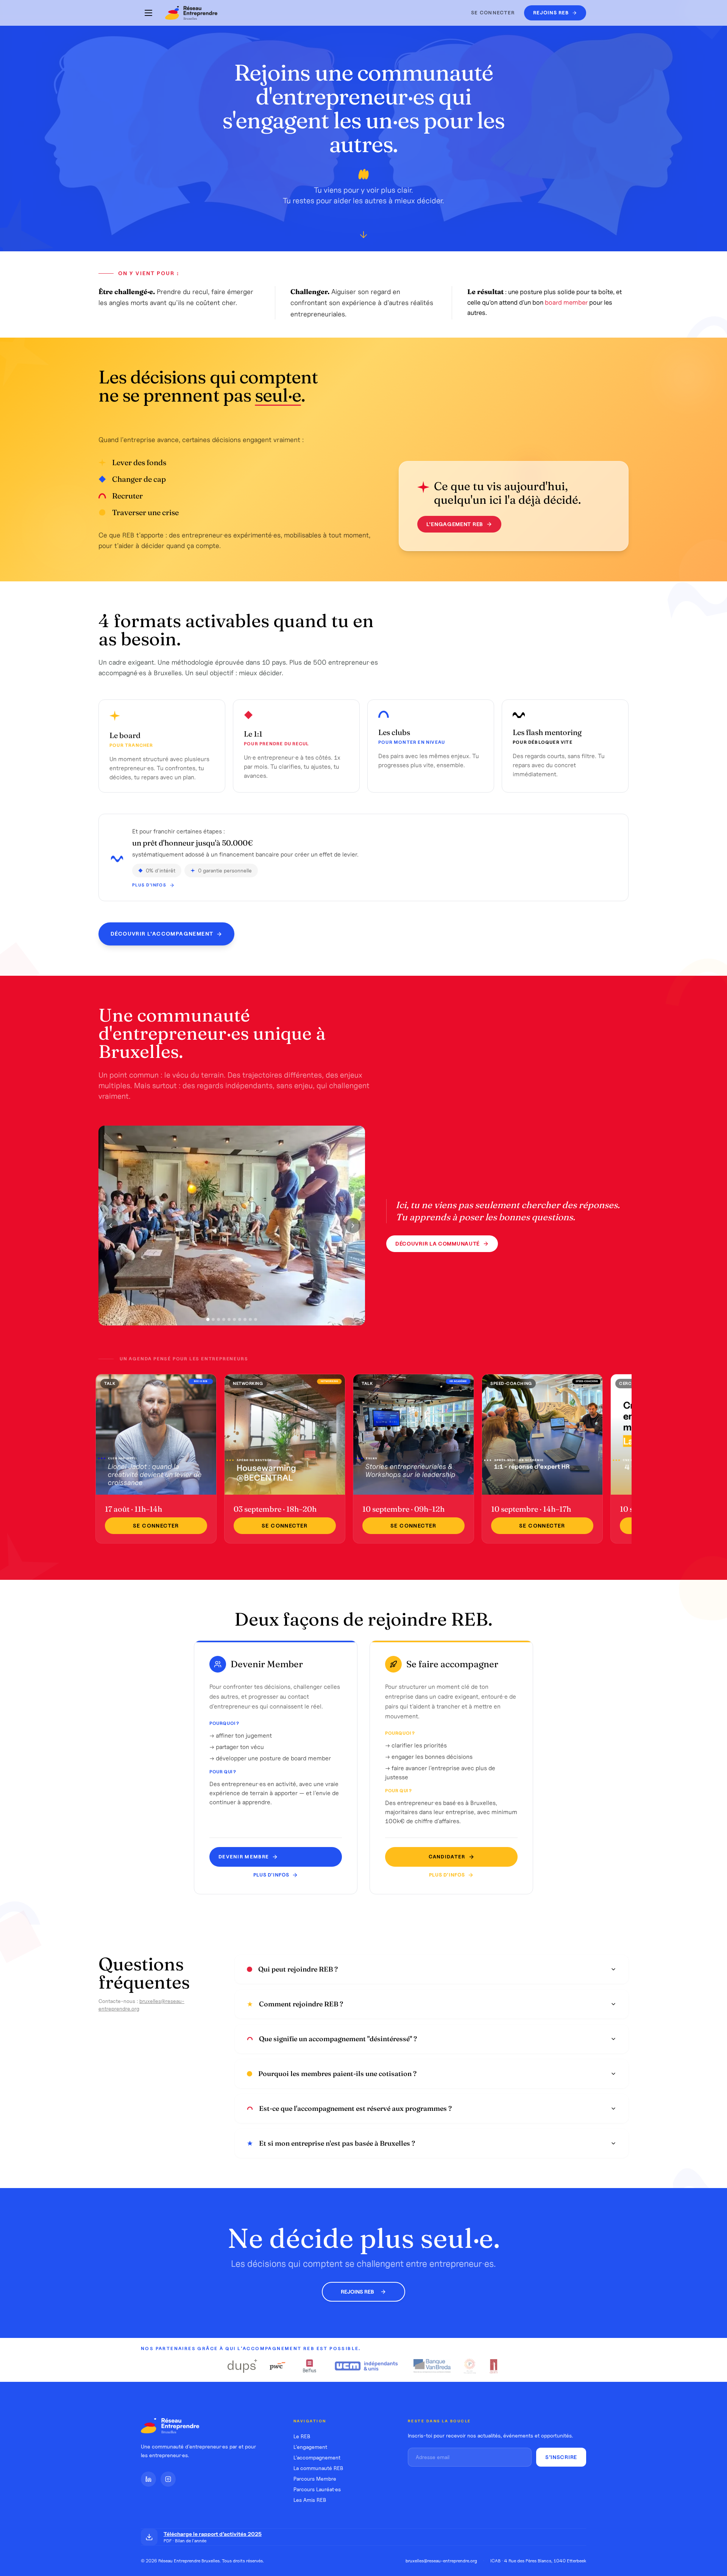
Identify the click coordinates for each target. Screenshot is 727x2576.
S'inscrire (561, 2457)
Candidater (447, 1857)
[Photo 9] (250, 1319)
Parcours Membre (315, 2479)
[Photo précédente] (111, 1226)
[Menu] (148, 13)
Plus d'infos (149, 885)
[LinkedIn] (148, 2479)
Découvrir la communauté (438, 1244)
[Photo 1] (208, 1320)
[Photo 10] (256, 1319)
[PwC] (278, 2366)
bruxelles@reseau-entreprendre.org (441, 2561)
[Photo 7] (240, 1319)
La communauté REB (318, 2468)
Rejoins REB (357, 2292)
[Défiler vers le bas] (363, 236)
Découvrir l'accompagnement (162, 934)
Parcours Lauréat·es (317, 2489)
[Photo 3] (218, 1319)
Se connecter (493, 13)
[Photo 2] (213, 1319)
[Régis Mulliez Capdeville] (494, 2366)
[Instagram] (168, 2479)
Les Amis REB (310, 2500)
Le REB (302, 2436)
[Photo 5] (229, 1319)
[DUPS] (242, 2366)
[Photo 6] (234, 1319)
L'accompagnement (317, 2458)
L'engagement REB (455, 524)
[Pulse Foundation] (469, 2366)
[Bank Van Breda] (432, 2366)
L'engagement (310, 2447)
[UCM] (367, 2366)
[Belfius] (310, 2366)
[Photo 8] (245, 1319)
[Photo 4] (224, 1319)
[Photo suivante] (353, 1226)
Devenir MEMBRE (244, 1857)
